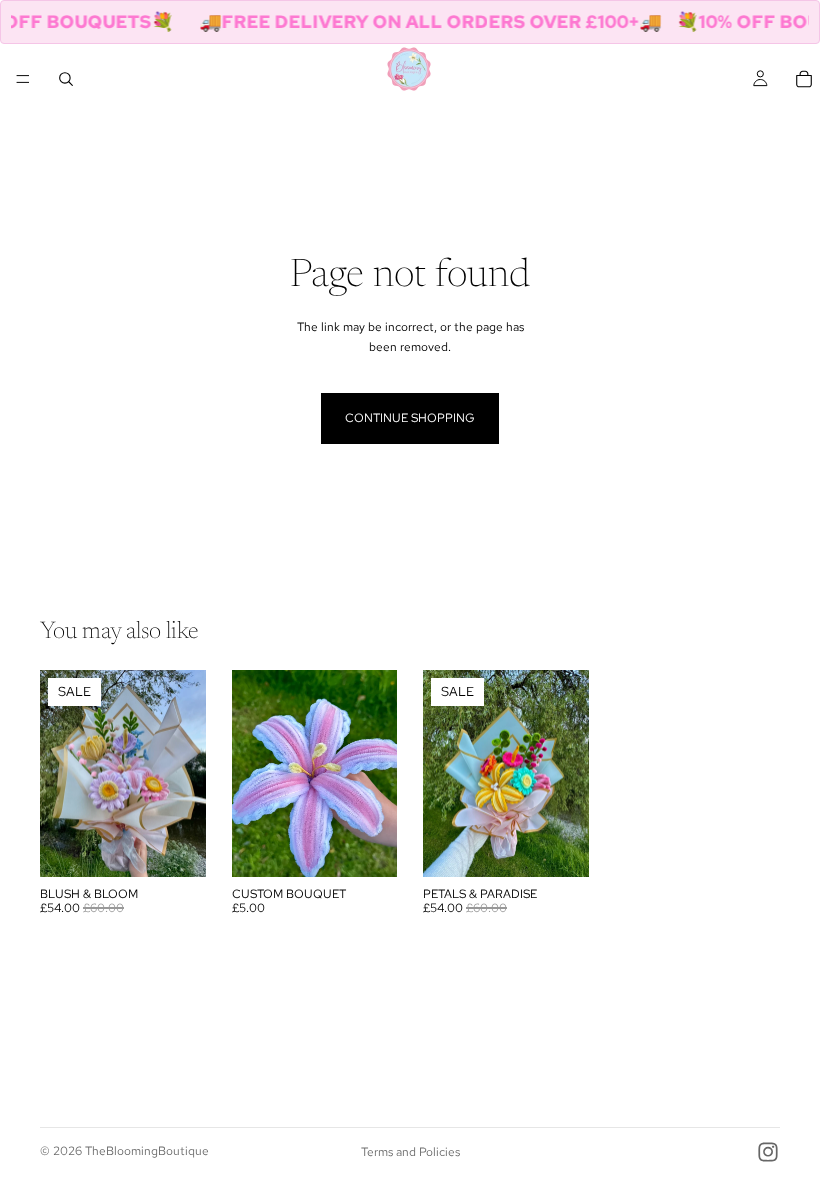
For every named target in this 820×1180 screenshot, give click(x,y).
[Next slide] (184, 773)
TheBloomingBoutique (147, 1151)
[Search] (66, 79)
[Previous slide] (62, 773)
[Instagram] (768, 1152)
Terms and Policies (410, 1152)
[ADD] (175, 846)
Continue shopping (410, 418)
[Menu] (23, 79)
